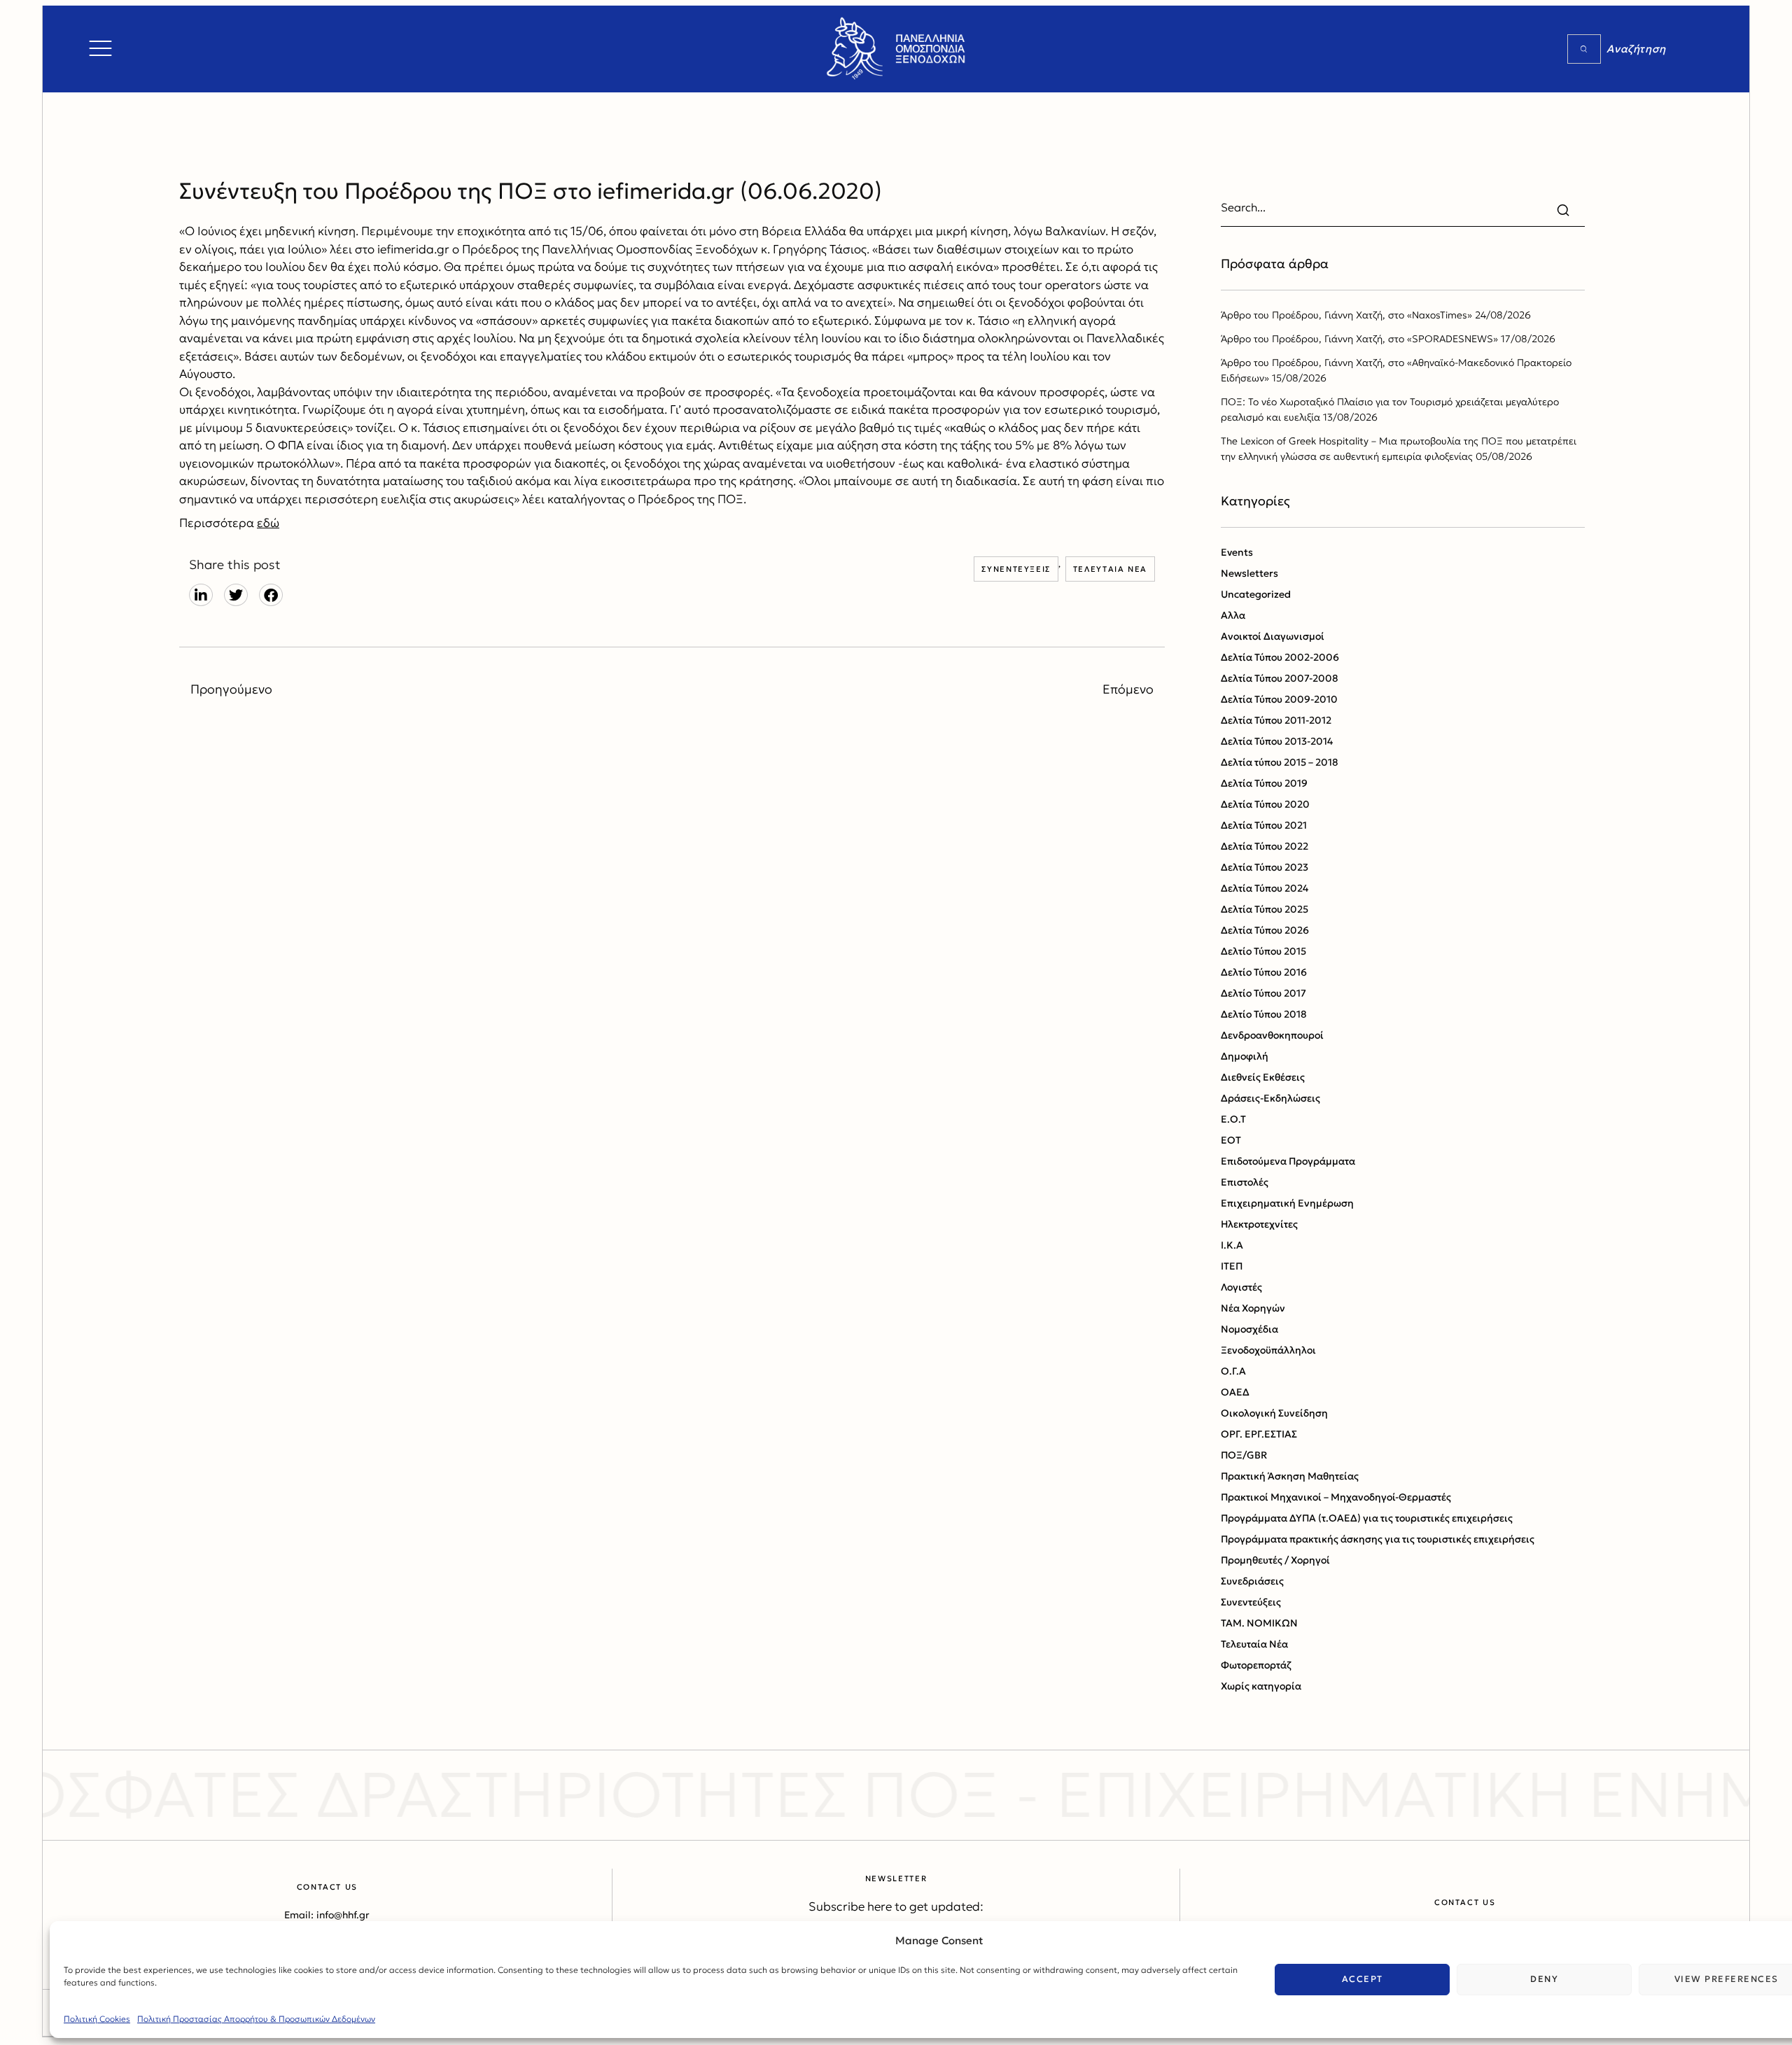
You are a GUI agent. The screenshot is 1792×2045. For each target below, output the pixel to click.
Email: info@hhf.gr (327, 1915)
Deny (1544, 1979)
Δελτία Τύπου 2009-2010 (1279, 699)
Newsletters (1249, 573)
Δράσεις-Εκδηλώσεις (1270, 1098)
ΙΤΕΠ (1232, 1266)
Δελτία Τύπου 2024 (1265, 888)
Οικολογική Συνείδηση (1274, 1413)
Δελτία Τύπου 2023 (1265, 867)
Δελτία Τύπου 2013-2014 (1277, 741)
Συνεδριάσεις (1252, 1581)
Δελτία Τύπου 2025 (1265, 909)
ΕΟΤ (1231, 1140)
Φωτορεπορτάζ (1256, 1665)
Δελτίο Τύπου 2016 (1264, 972)
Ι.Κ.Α (1232, 1245)
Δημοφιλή (1245, 1056)
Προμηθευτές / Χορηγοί (1275, 1560)
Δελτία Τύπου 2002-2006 (1280, 657)
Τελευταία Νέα (1110, 569)
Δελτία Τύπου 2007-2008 (1280, 678)
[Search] (1584, 49)
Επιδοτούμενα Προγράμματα (1288, 1161)
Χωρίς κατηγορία (1261, 1686)
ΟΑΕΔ (1235, 1392)
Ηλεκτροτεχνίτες (1259, 1224)
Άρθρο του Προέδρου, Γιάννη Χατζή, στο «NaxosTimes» (1346, 315)
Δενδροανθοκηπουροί (1272, 1035)
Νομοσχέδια (1249, 1329)
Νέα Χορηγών (1253, 1308)
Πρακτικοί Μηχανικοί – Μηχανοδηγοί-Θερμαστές (1336, 1497)
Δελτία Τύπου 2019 (1264, 783)
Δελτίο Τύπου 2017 (1263, 993)
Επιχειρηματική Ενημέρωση (1287, 1203)
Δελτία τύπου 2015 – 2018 (1280, 762)
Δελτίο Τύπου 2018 (1264, 1014)
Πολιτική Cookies (97, 2019)
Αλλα (1233, 615)
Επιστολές (1245, 1182)
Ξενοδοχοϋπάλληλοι (1268, 1350)
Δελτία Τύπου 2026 (1265, 930)
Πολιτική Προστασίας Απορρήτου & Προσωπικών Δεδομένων (256, 2019)
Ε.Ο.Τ (1233, 1119)
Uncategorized (1256, 594)
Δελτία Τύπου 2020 (1265, 804)
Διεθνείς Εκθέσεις (1263, 1077)
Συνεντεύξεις (1016, 569)
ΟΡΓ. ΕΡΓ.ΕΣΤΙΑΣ (1259, 1434)
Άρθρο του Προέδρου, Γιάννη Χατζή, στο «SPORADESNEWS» (1359, 339)
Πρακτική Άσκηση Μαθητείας (1290, 1476)
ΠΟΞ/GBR (1244, 1455)
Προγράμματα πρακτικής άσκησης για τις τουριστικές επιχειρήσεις (1378, 1539)
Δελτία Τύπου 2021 (1264, 825)
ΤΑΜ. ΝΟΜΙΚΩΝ (1259, 1623)
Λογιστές (1241, 1287)
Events (1237, 552)
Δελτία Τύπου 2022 (1265, 846)
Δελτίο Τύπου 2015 (1263, 951)
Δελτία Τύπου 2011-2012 (1276, 720)
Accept (1363, 1979)
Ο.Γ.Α (1233, 1371)
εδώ (268, 523)
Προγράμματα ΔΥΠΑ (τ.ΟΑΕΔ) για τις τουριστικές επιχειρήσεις (1367, 1518)
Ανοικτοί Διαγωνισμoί (1273, 636)
